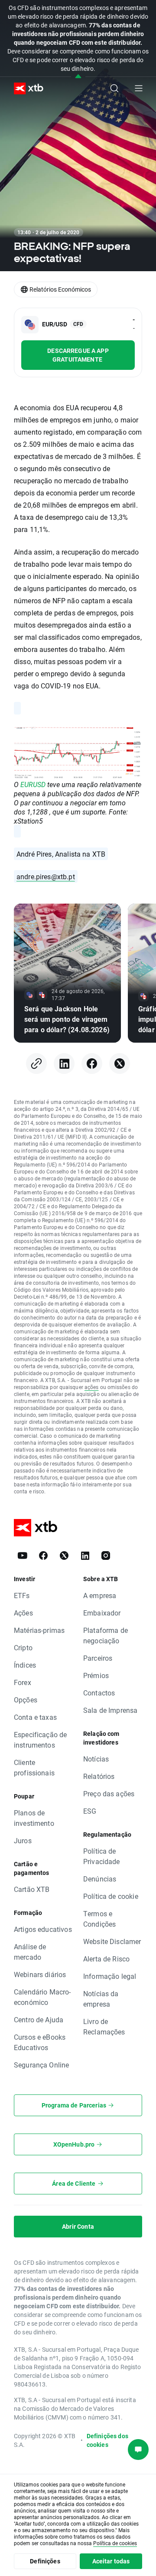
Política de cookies (115, 2543)
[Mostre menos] (78, 77)
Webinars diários (40, 1974)
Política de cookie (111, 1896)
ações (92, 1387)
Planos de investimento (34, 1818)
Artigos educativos (43, 1929)
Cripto (23, 1647)
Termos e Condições (99, 1919)
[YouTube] (23, 1556)
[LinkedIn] (64, 1064)
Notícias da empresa (101, 1999)
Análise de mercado (30, 1952)
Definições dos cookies (107, 2440)
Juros (23, 1840)
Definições (45, 2561)
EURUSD (33, 784)
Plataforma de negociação (106, 1635)
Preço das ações (109, 1793)
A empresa (100, 1595)
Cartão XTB (32, 1889)
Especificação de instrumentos (40, 1740)
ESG (90, 1811)
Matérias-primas (39, 1630)
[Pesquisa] (114, 88)
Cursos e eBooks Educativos (40, 2042)
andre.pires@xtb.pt (46, 876)
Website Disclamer (112, 1941)
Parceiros (98, 1658)
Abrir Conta (78, 2226)
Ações (23, 1613)
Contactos (99, 1693)
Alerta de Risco (106, 1959)
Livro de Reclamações (104, 2026)
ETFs (22, 1595)
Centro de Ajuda (39, 2019)
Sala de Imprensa (110, 1710)
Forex (23, 1682)
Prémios (96, 1675)
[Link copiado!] (36, 1064)
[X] (120, 1064)
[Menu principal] (139, 88)
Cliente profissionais (34, 1767)
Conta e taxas (35, 1717)
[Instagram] (106, 1556)
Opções (26, 1700)
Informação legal (110, 1976)
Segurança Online (41, 2065)
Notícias (96, 1759)
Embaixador (102, 1613)
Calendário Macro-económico (42, 1997)
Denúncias (100, 1879)
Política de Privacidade (102, 1856)
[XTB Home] (25, 88)
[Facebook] (92, 1064)
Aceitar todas (111, 2561)
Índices (25, 1665)
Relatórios (99, 1776)
